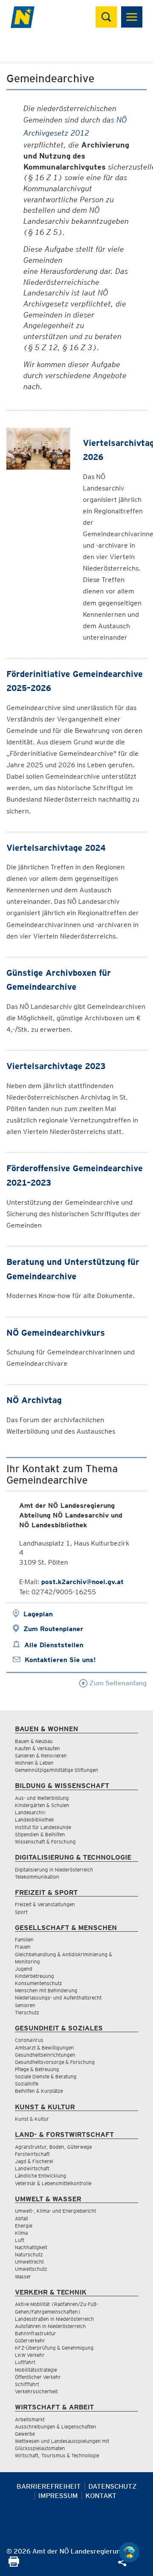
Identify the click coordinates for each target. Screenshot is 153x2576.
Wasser (23, 2277)
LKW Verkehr (30, 2355)
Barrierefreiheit (49, 2486)
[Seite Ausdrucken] (14, 2564)
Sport (21, 1912)
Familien (24, 1940)
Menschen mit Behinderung (46, 1990)
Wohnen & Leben (34, 1763)
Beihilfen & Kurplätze (39, 2091)
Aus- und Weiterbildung (42, 1798)
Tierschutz (27, 2012)
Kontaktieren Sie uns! (60, 1660)
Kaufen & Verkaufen (37, 1748)
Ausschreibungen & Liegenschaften (55, 2427)
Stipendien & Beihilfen (40, 1834)
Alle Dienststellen (54, 1645)
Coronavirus (29, 2040)
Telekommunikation (37, 1877)
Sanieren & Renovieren (41, 1756)
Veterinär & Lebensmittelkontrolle (53, 2183)
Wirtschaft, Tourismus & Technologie (57, 2455)
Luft (20, 2240)
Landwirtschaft (32, 2168)
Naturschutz (29, 2254)
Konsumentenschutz (38, 1983)
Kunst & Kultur (32, 2119)
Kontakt (101, 2496)
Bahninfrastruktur (35, 2333)
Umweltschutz (31, 2269)
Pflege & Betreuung (37, 2069)
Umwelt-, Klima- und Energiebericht (55, 2211)
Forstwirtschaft (32, 2154)
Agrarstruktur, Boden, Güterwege (53, 2147)
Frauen (23, 1947)
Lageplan (38, 1614)
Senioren (25, 2005)
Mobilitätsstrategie (36, 2370)
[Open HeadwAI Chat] (129, 2552)
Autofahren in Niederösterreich (50, 2326)
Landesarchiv (30, 1812)
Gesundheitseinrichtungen (45, 2055)
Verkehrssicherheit (36, 2391)
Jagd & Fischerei (34, 2161)
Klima (21, 2233)
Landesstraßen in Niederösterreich (54, 2319)
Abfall (21, 2218)
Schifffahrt (27, 2384)
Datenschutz (113, 2486)
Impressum (58, 2496)
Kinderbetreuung (34, 1976)
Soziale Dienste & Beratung (46, 2076)
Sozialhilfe (27, 2084)
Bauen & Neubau (34, 1741)
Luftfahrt (25, 2362)
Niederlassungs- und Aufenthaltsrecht (58, 1998)
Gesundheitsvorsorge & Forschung (55, 2062)
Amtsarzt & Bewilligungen (44, 2048)
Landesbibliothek (34, 1820)
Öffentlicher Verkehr (38, 2377)
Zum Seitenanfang (117, 1683)
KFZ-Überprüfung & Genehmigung (54, 2348)
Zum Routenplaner (53, 1629)
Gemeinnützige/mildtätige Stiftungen (57, 1770)
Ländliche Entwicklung (41, 2176)
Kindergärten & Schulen (42, 1805)
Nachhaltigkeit (31, 2247)
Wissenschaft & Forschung (45, 1842)
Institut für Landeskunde (43, 1827)
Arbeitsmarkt (30, 2419)
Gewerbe (25, 2434)
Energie (24, 2226)
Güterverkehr (30, 2341)
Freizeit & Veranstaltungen (45, 1904)
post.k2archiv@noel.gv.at (82, 1582)
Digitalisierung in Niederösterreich (54, 1870)
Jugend (24, 1969)
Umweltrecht (29, 2262)
